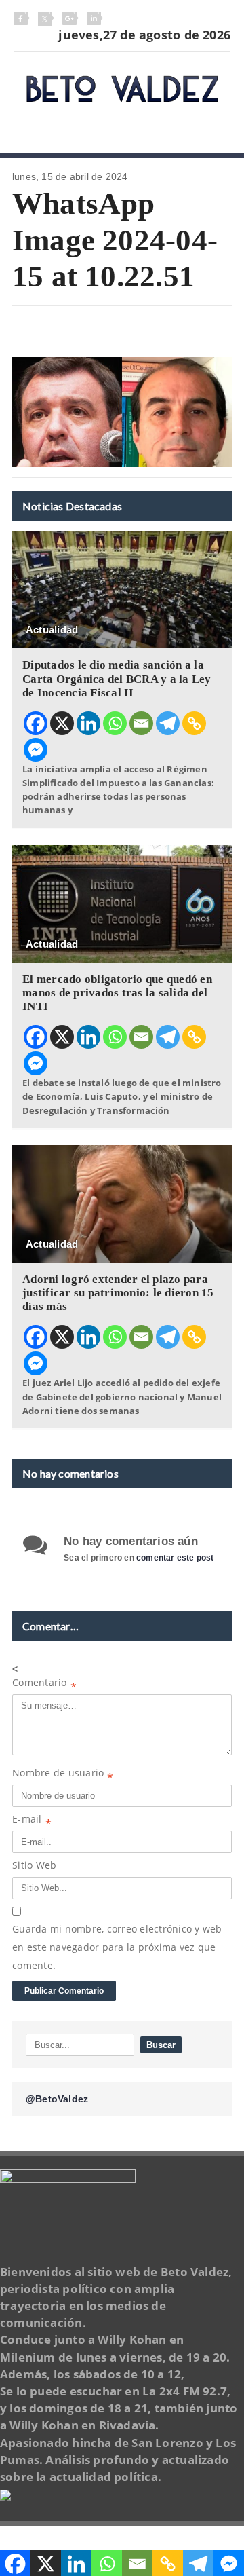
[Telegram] (168, 723)
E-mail (32, 1822)
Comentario (44, 1685)
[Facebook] (36, 723)
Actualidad (52, 630)
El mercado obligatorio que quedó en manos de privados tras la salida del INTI (117, 993)
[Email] (141, 723)
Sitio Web (34, 1865)
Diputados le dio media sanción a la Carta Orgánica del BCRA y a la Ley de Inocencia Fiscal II (117, 678)
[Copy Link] (194, 723)
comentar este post (175, 1558)
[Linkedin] (88, 723)
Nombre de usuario (63, 1775)
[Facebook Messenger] (36, 750)
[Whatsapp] (115, 723)
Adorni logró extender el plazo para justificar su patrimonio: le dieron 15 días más (118, 1293)
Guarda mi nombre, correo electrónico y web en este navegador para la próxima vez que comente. (117, 1947)
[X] (62, 723)
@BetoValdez (57, 2099)
